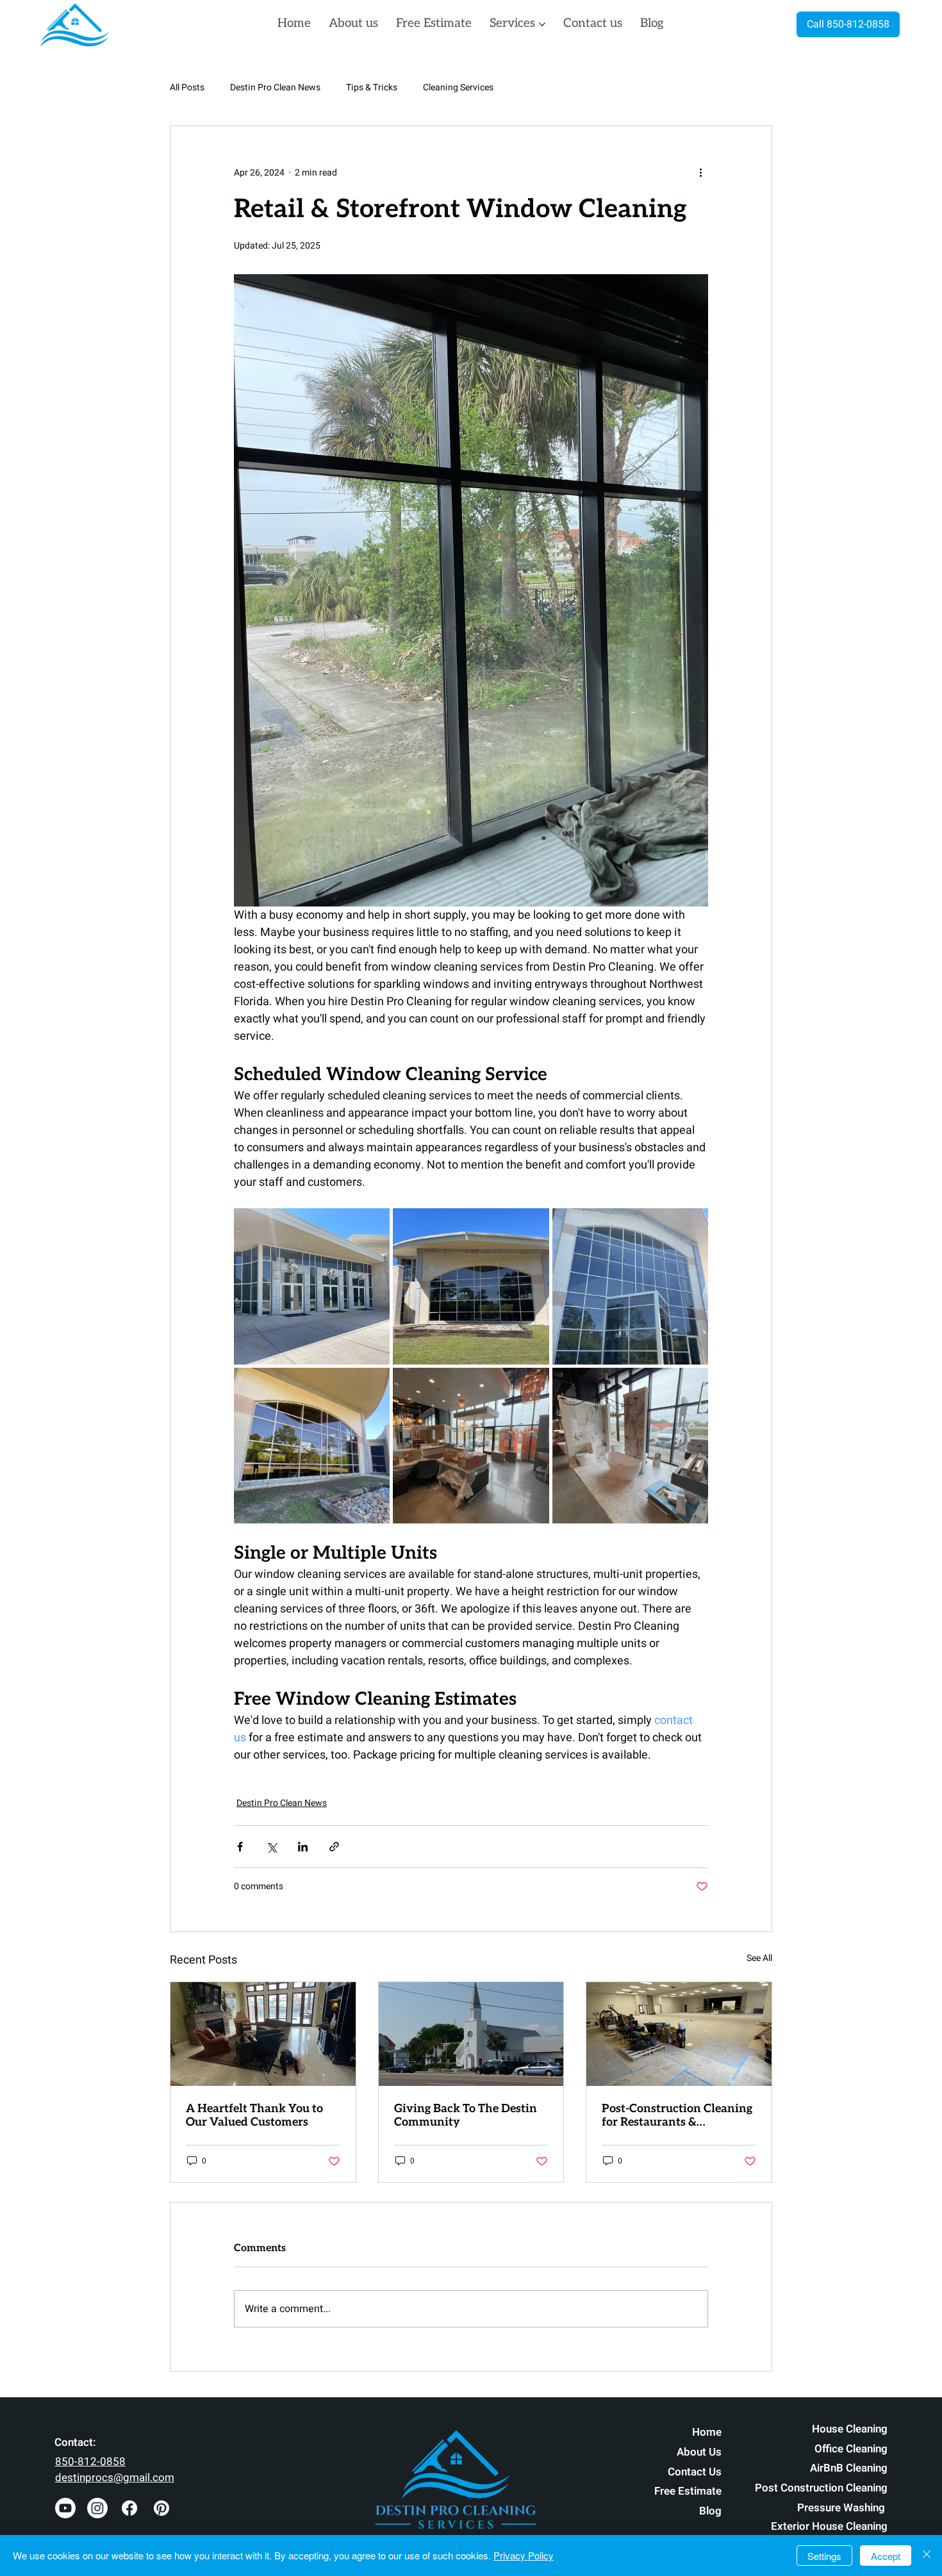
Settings (824, 2556)
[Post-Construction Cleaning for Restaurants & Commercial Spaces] (679, 2034)
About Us (699, 2452)
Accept (886, 2556)
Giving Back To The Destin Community (466, 2115)
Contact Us (695, 2472)
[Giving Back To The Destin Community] (471, 2034)
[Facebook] (129, 2508)
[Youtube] (65, 2508)
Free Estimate (688, 2491)
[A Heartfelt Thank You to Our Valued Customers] (263, 2034)
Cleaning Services (458, 88)
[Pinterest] (161, 2508)
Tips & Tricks (372, 88)
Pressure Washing (842, 2508)
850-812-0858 (90, 2462)
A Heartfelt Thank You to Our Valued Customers (254, 2115)
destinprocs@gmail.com (115, 2478)
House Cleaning (850, 2429)
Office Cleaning (851, 2449)
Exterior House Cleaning (829, 2526)
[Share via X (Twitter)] (271, 1847)
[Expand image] (312, 1286)
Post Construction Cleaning (821, 2488)
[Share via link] (334, 1847)
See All (759, 1958)
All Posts (187, 88)
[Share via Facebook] (240, 1847)
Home (707, 2432)
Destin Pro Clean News (275, 88)
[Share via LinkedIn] (303, 1847)
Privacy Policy (524, 2555)
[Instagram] (97, 2508)
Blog (710, 2511)
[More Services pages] (542, 24)
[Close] (927, 2555)
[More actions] (700, 172)
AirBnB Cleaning (849, 2468)
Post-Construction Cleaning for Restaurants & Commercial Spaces (677, 2115)
